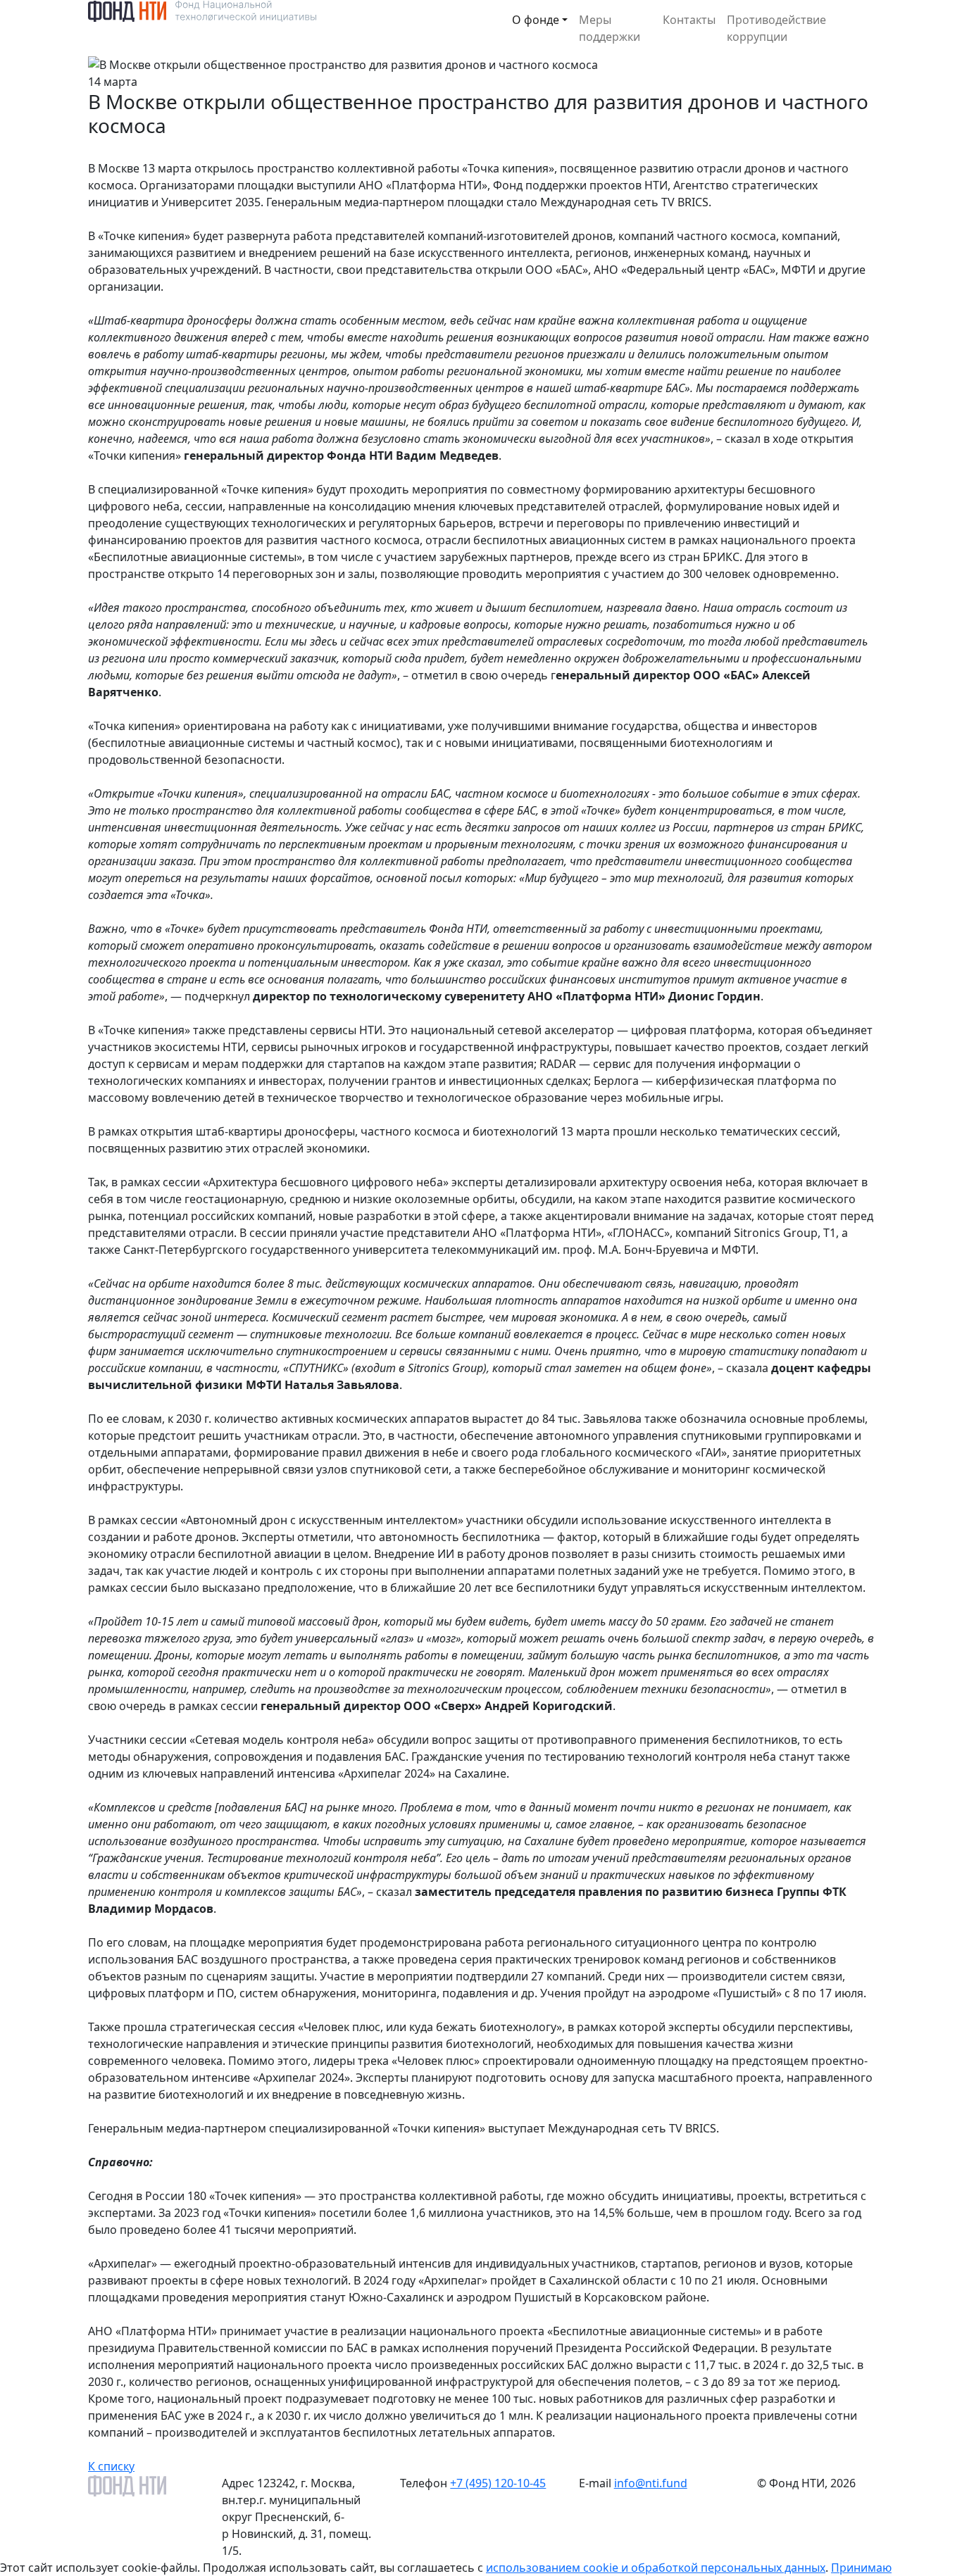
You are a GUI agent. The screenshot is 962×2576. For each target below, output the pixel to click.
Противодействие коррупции (776, 28)
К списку (111, 2466)
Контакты (689, 20)
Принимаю (861, 2568)
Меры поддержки (610, 28)
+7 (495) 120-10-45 (498, 2483)
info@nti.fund (651, 2483)
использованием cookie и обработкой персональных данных (656, 2568)
